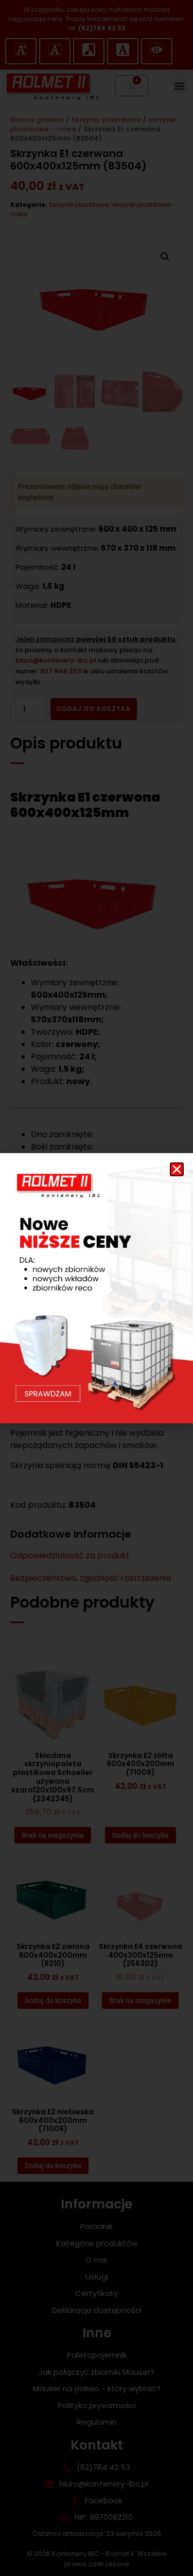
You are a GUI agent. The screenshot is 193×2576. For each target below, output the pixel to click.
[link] (97, 1288)
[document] (97, 1288)
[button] (177, 1169)
